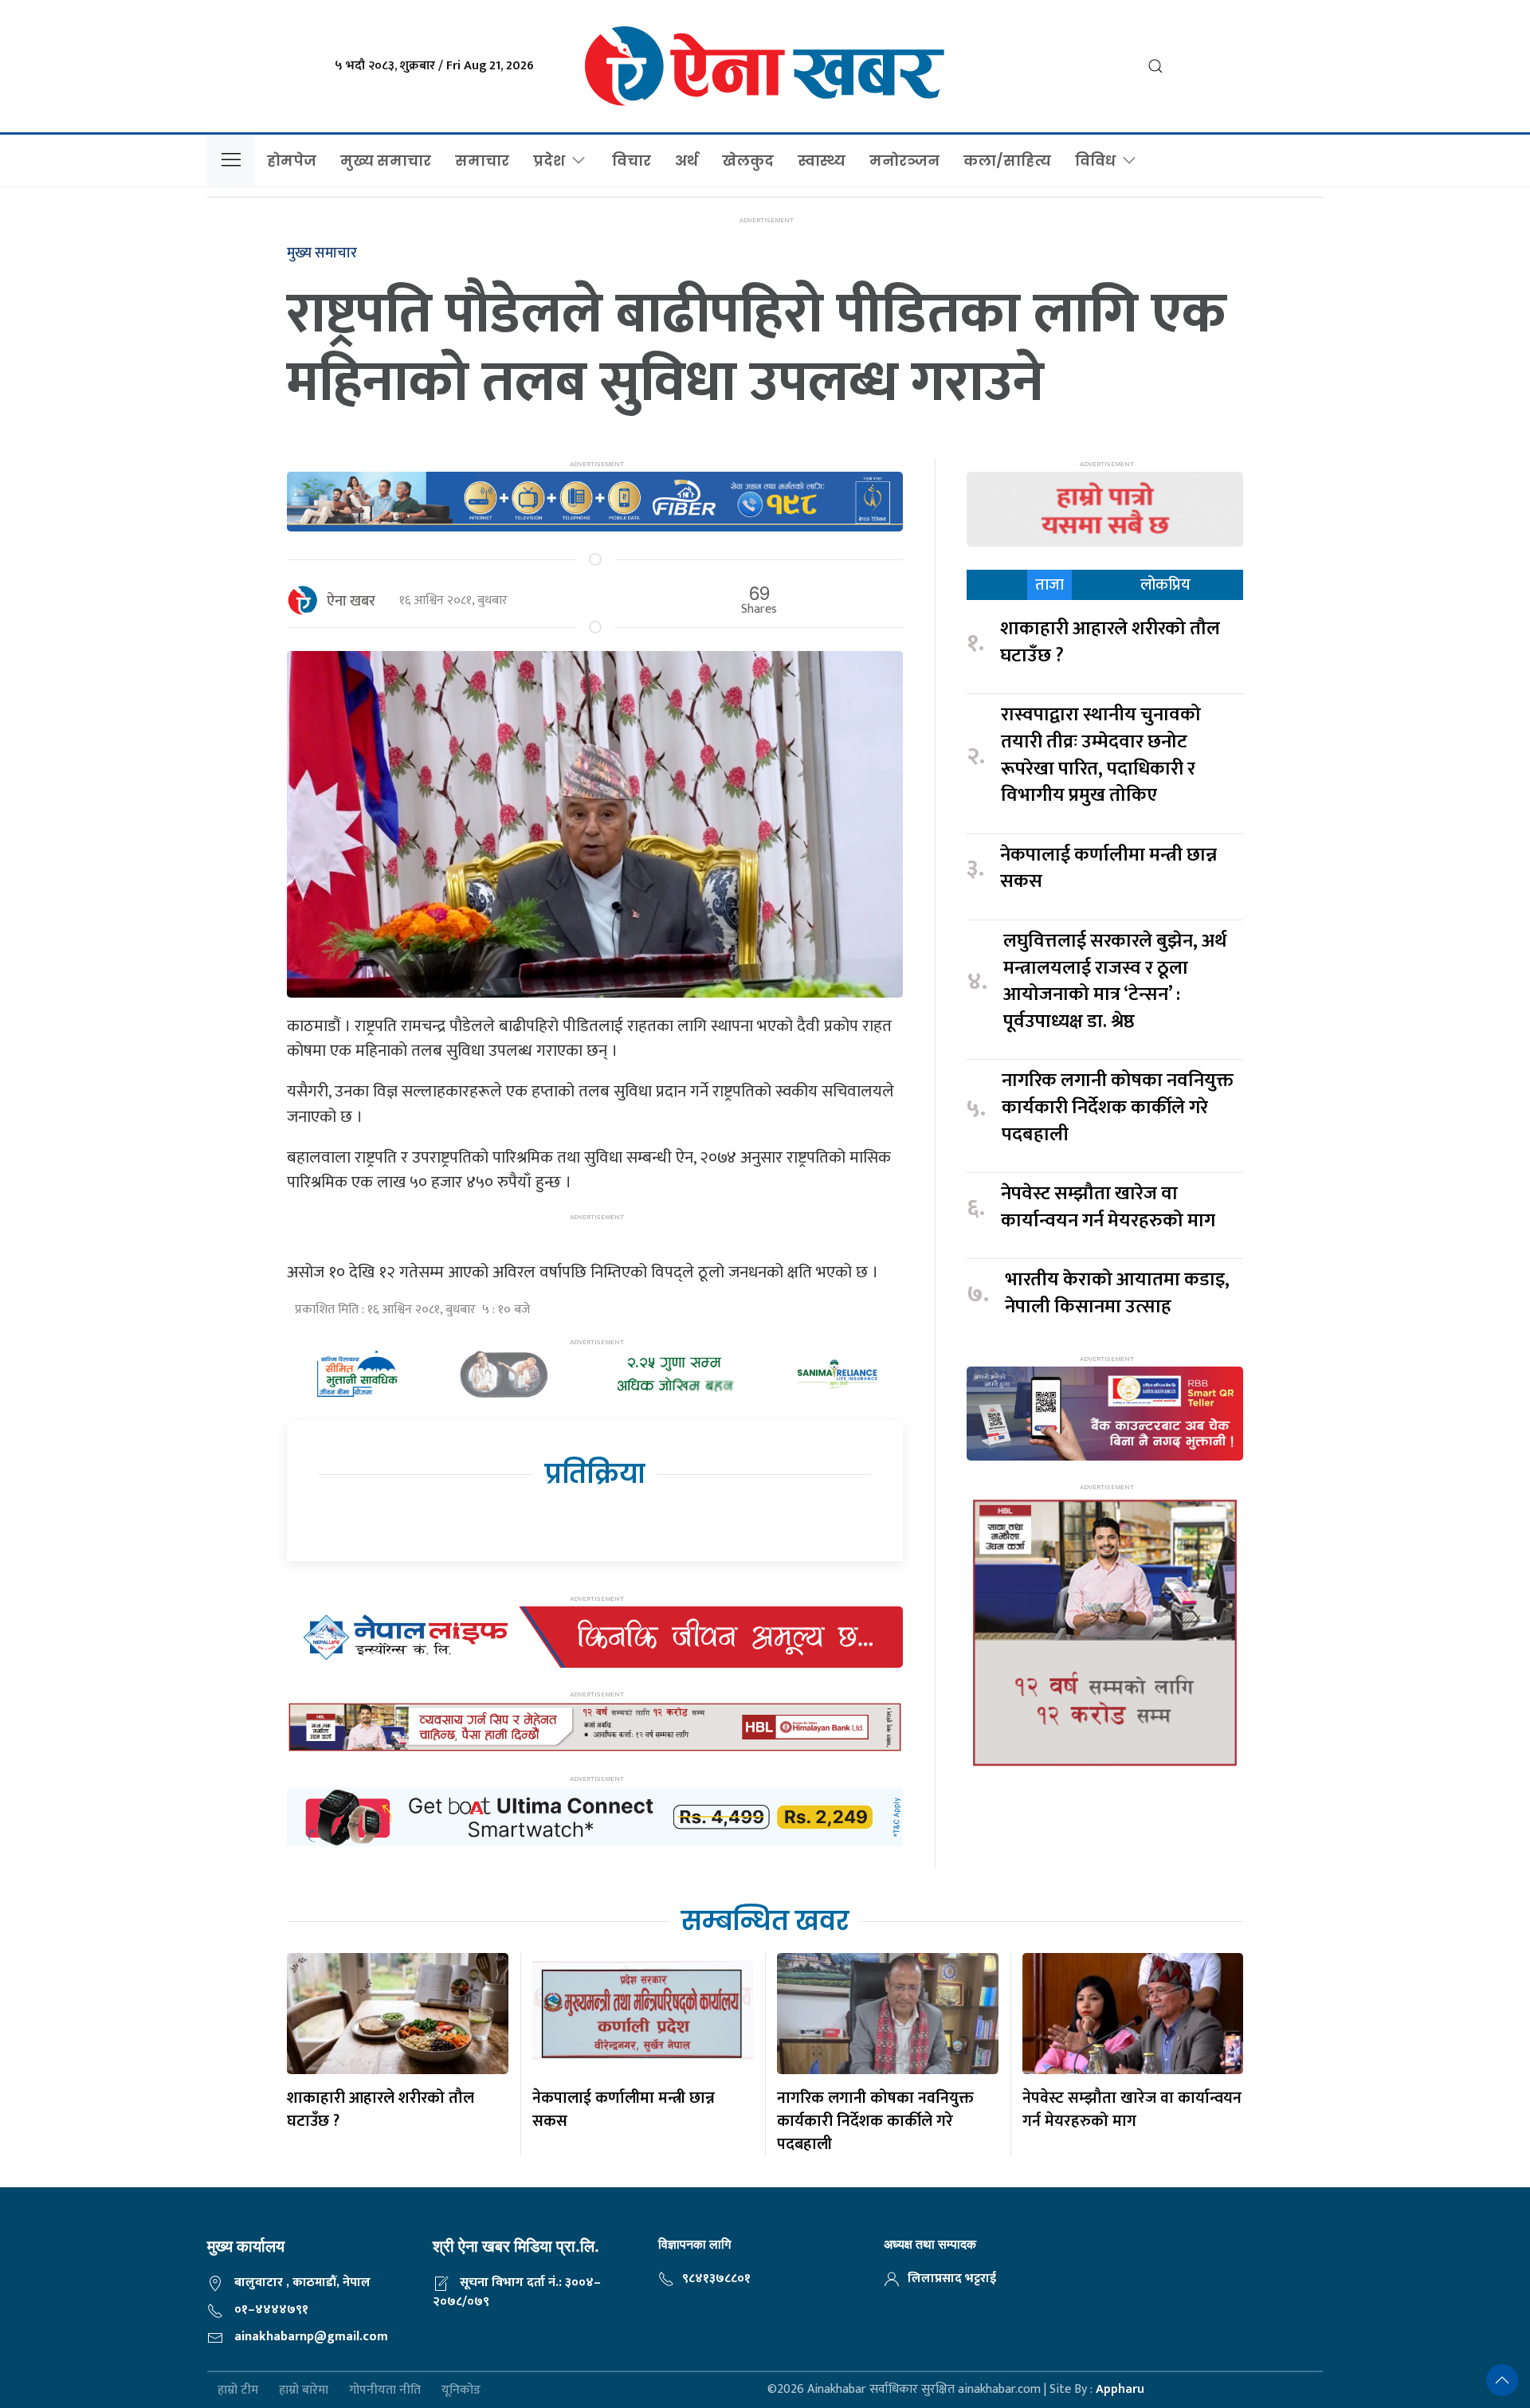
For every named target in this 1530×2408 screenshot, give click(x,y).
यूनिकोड (461, 2390)
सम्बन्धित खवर (765, 1921)
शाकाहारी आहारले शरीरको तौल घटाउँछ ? (1110, 643)
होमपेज (292, 161)
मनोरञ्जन (904, 161)
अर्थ (687, 161)
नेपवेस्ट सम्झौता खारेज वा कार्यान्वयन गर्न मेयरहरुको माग (1110, 1208)
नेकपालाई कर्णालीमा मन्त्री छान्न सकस (1108, 869)
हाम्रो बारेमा (304, 2390)
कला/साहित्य (1007, 161)
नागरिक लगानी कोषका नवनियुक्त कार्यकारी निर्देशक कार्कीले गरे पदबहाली (1118, 1108)
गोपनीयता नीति (385, 2390)
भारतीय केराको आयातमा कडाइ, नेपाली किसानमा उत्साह (1117, 1294)
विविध (1095, 161)
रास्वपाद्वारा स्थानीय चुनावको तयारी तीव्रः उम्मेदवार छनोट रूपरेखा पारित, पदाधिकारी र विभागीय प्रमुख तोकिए (1101, 755)
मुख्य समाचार (386, 161)
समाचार (482, 161)
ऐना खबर (351, 602)
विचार (632, 161)
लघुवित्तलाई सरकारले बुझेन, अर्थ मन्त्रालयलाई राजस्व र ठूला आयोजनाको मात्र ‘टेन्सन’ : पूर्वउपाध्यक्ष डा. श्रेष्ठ (1115, 982)
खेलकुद (748, 161)
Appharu (1120, 2389)
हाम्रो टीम (238, 2390)
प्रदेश (549, 161)
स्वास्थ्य (822, 161)
